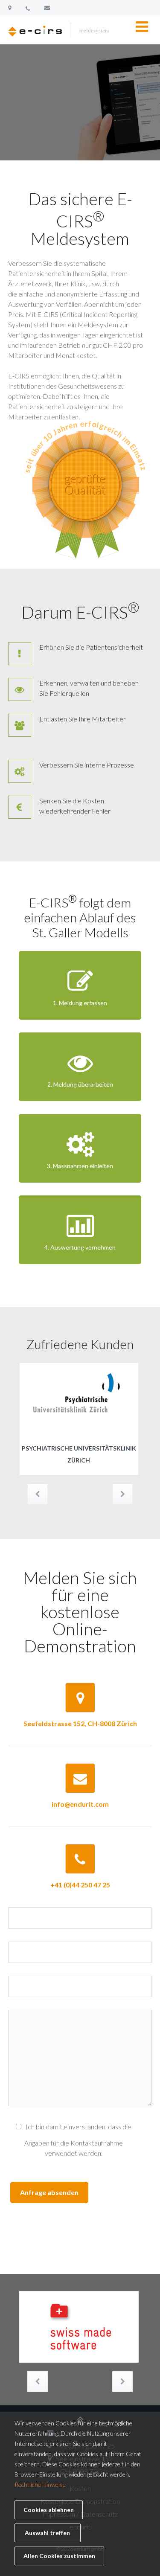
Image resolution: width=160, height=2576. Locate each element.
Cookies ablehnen (49, 2510)
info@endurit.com (80, 1804)
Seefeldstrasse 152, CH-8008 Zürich (80, 1723)
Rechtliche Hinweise (40, 2484)
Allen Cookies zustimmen (59, 2556)
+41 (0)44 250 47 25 (80, 1885)
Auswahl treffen (47, 2533)
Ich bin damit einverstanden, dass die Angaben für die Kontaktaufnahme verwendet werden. (78, 2140)
